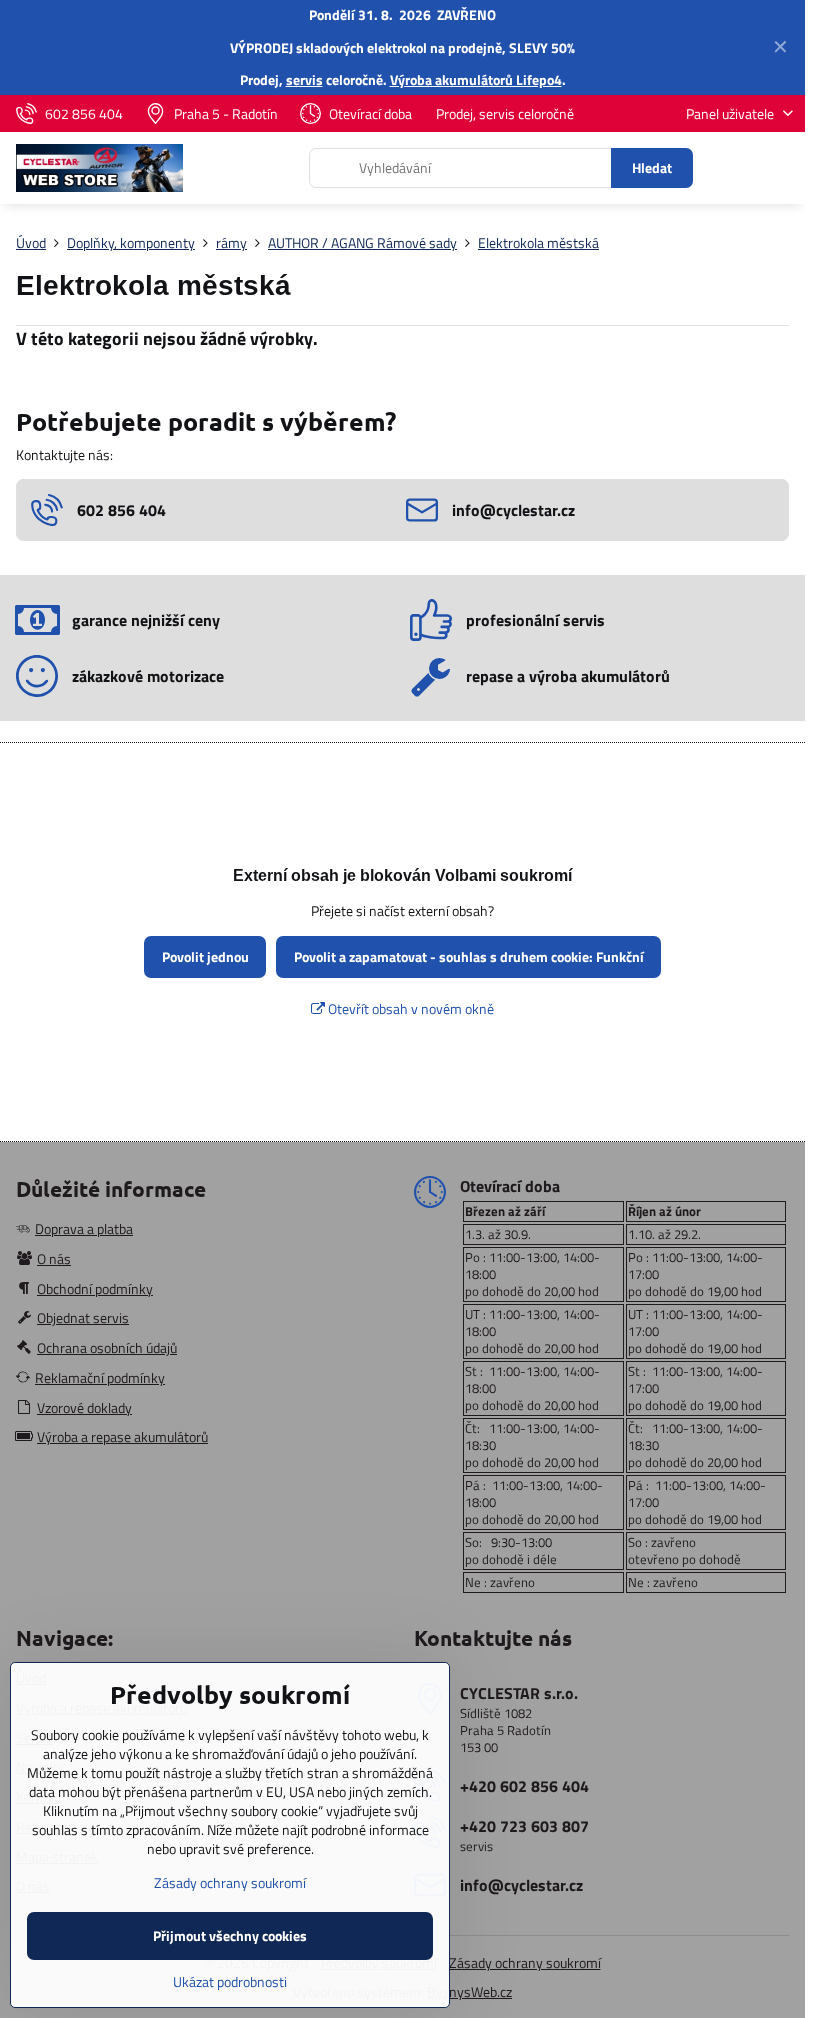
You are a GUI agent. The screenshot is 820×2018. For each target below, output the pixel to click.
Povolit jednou (205, 956)
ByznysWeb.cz (469, 1991)
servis (304, 79)
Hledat (652, 167)
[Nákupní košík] (733, 168)
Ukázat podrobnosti (230, 1981)
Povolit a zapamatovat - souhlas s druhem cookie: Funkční (469, 956)
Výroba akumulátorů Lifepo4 (476, 79)
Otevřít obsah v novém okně (409, 1008)
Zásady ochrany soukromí (525, 1962)
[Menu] (781, 168)
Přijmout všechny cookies (230, 1935)
